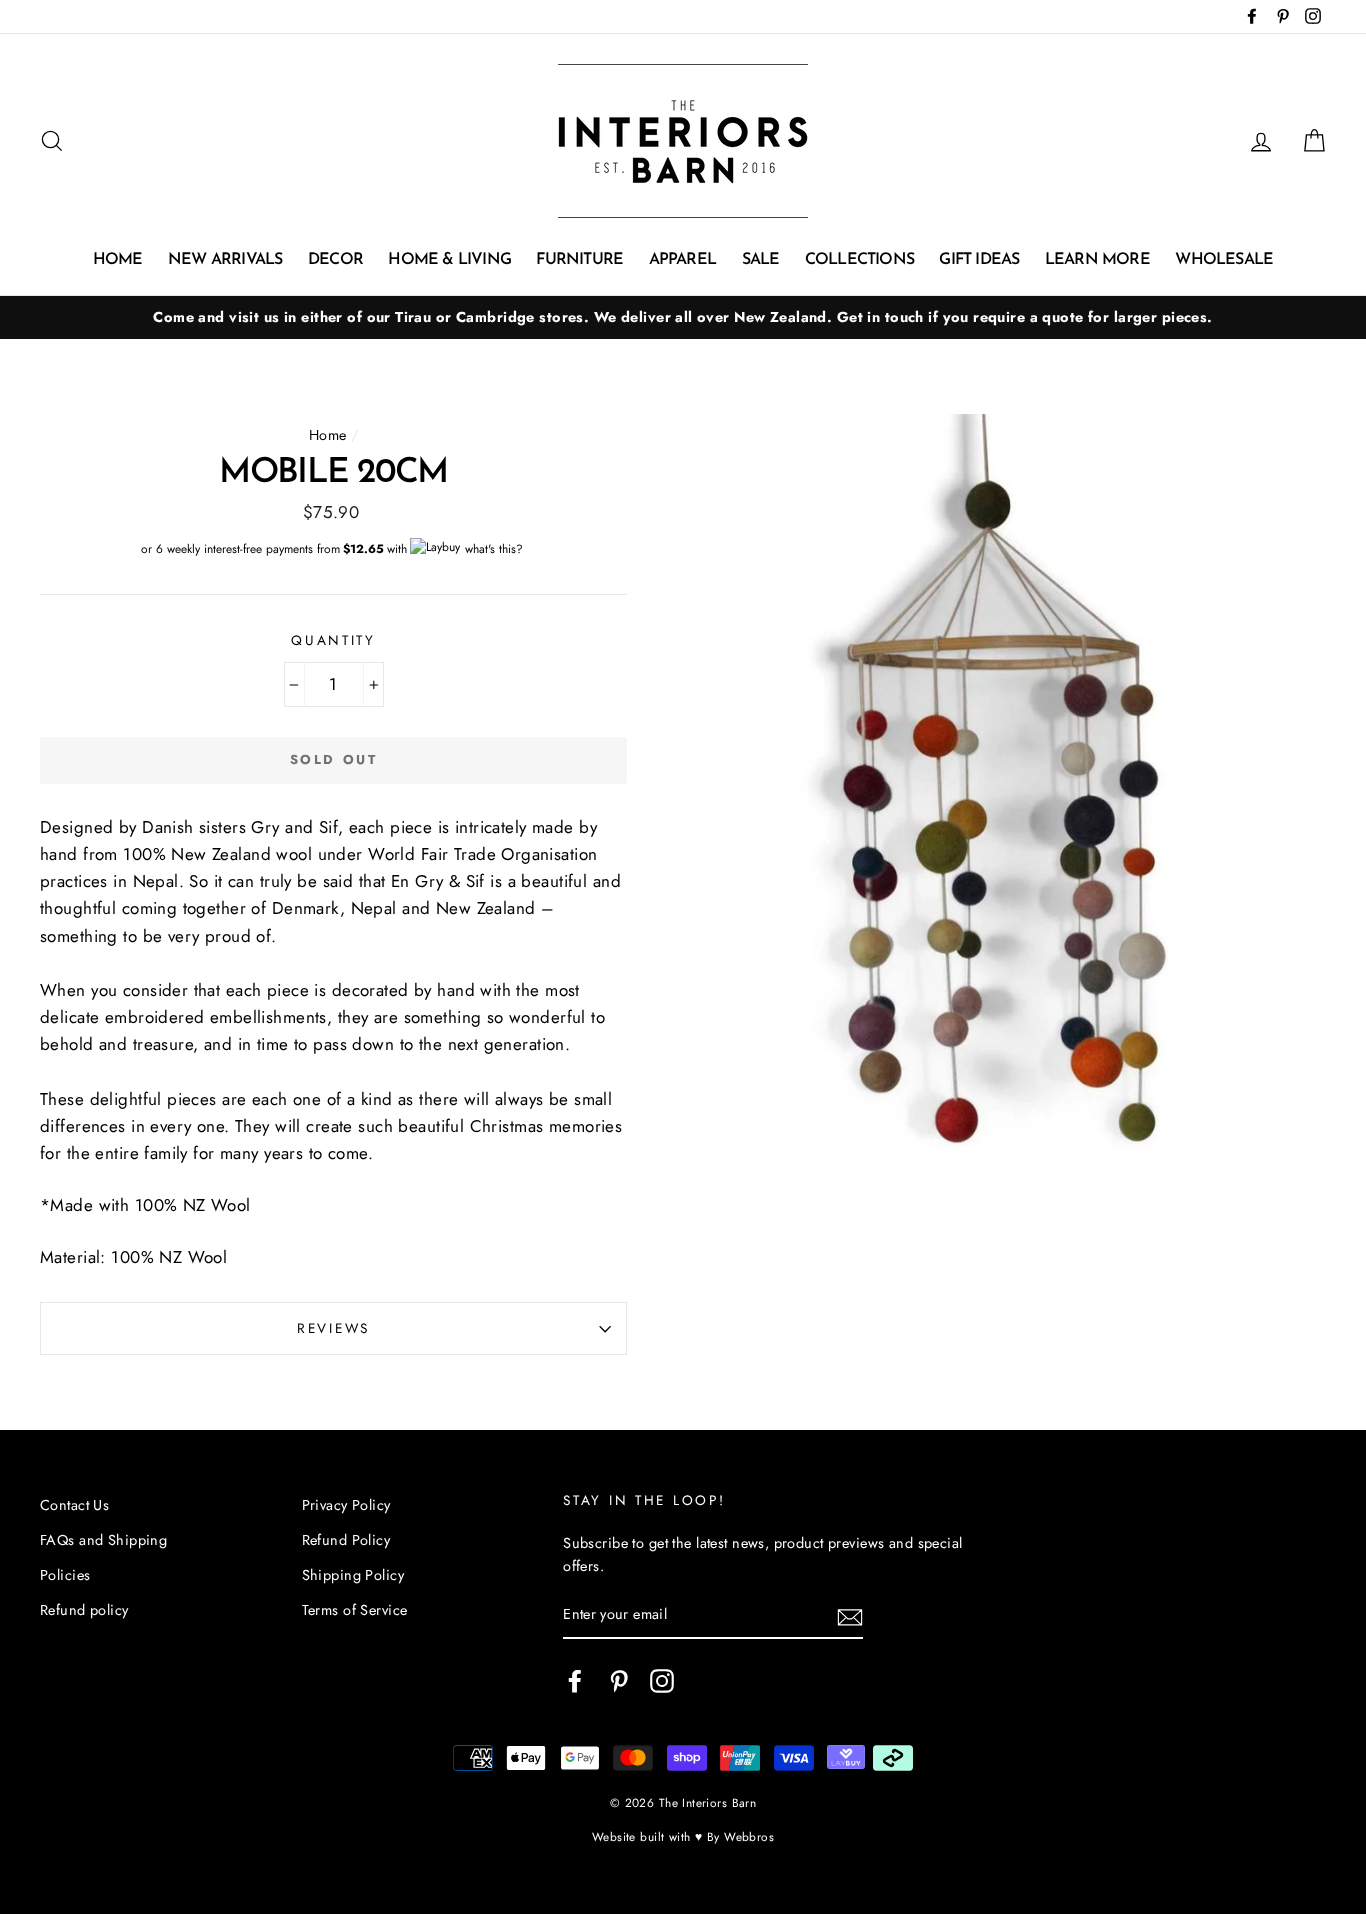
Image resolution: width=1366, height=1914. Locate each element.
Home (118, 260)
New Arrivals (225, 260)
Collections (859, 260)
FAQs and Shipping (103, 1540)
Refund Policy (346, 1540)
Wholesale (1224, 260)
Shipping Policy (353, 1575)
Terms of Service (355, 1610)
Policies (65, 1575)
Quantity (333, 640)
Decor (335, 260)
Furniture (579, 260)
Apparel (682, 260)
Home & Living (449, 260)
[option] (683, 317)
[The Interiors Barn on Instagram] (662, 1681)
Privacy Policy (346, 1505)
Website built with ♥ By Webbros (683, 1836)
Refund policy (84, 1610)
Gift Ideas (979, 260)
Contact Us (74, 1505)
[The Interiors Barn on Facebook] (575, 1681)
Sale (761, 260)
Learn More (1097, 260)
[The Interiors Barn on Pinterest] (619, 1681)
